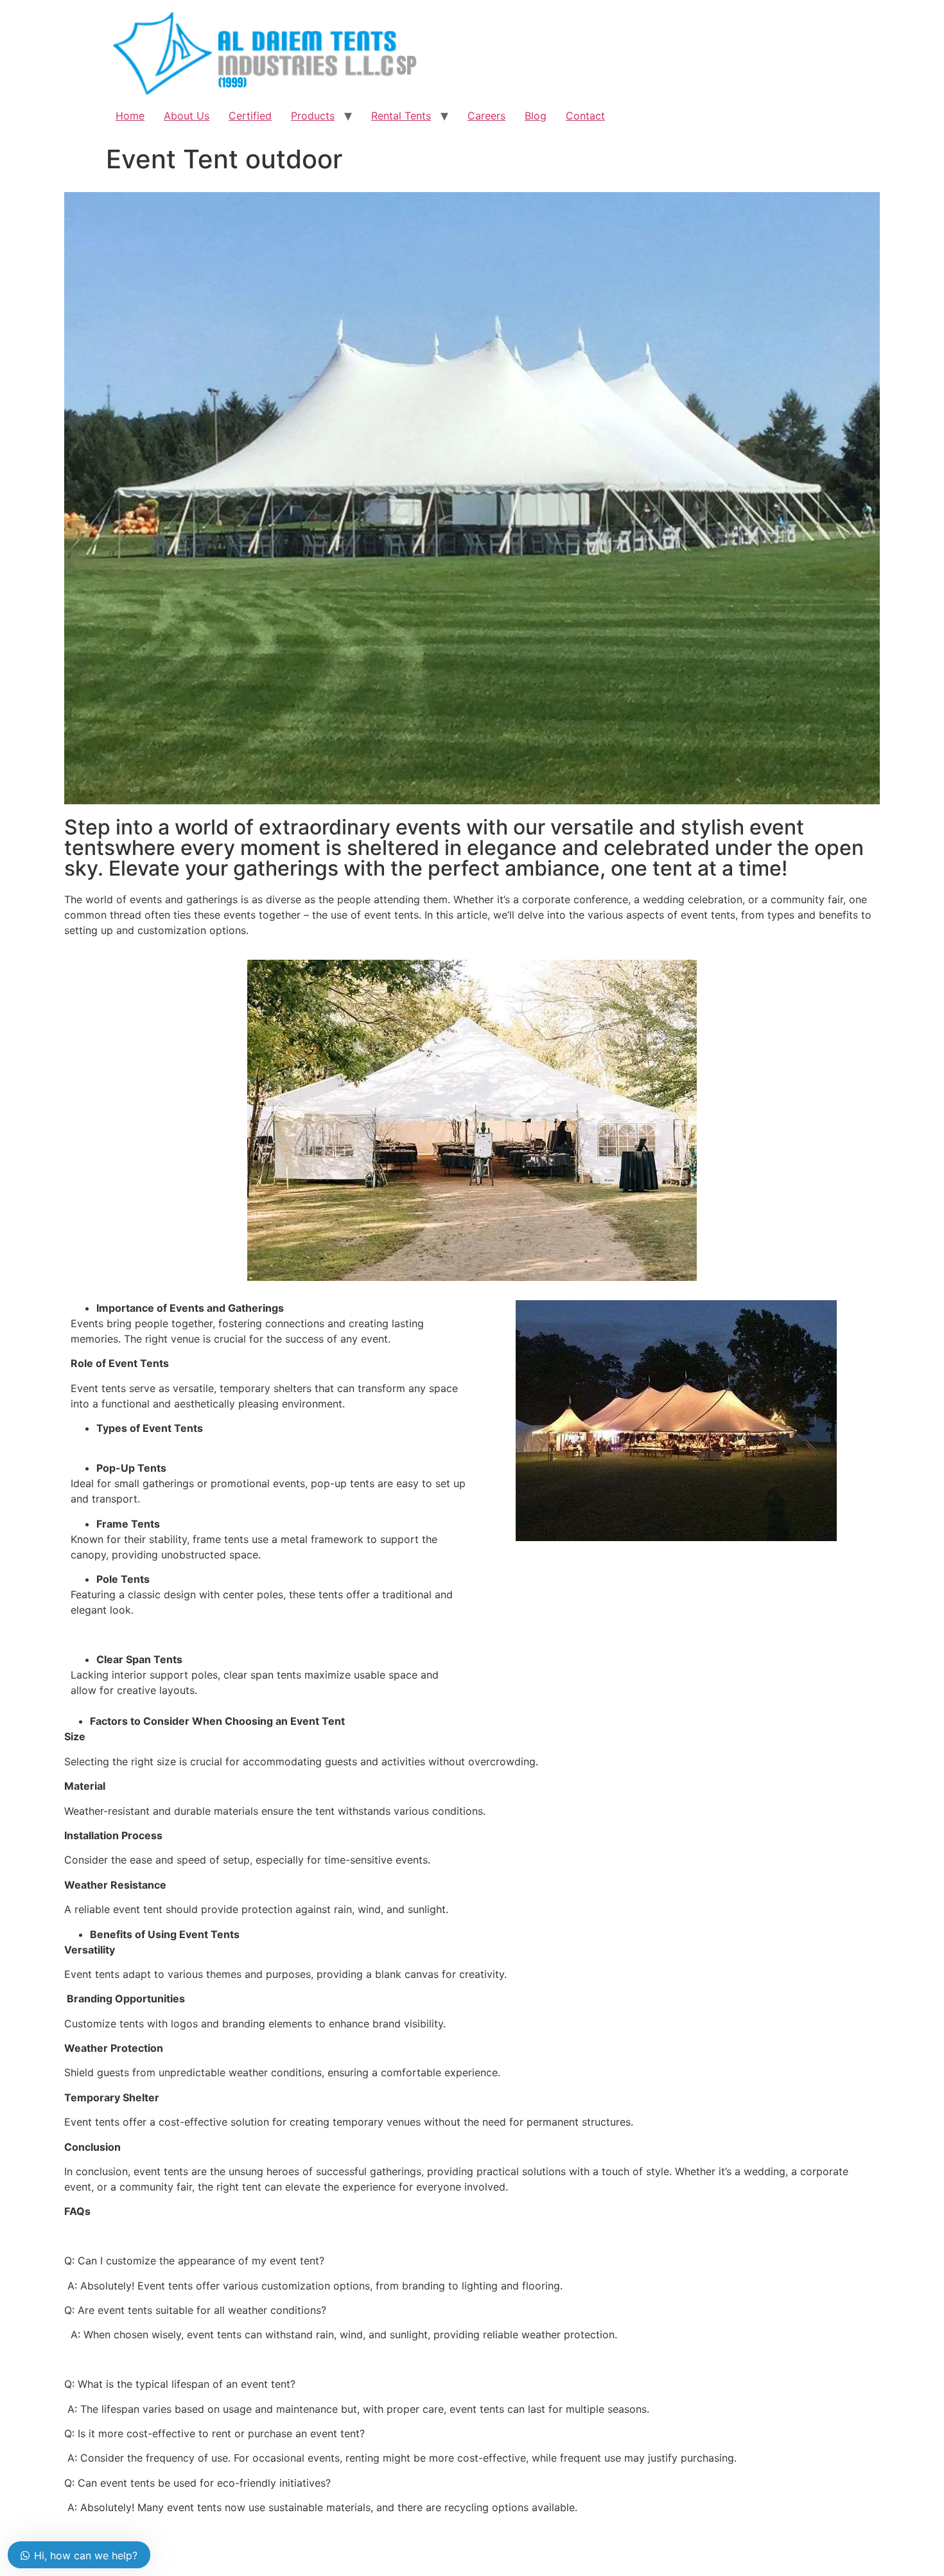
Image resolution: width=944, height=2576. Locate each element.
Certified (250, 116)
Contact (585, 116)
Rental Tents (401, 116)
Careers (486, 116)
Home (130, 116)
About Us (187, 116)
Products (313, 116)
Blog (536, 116)
